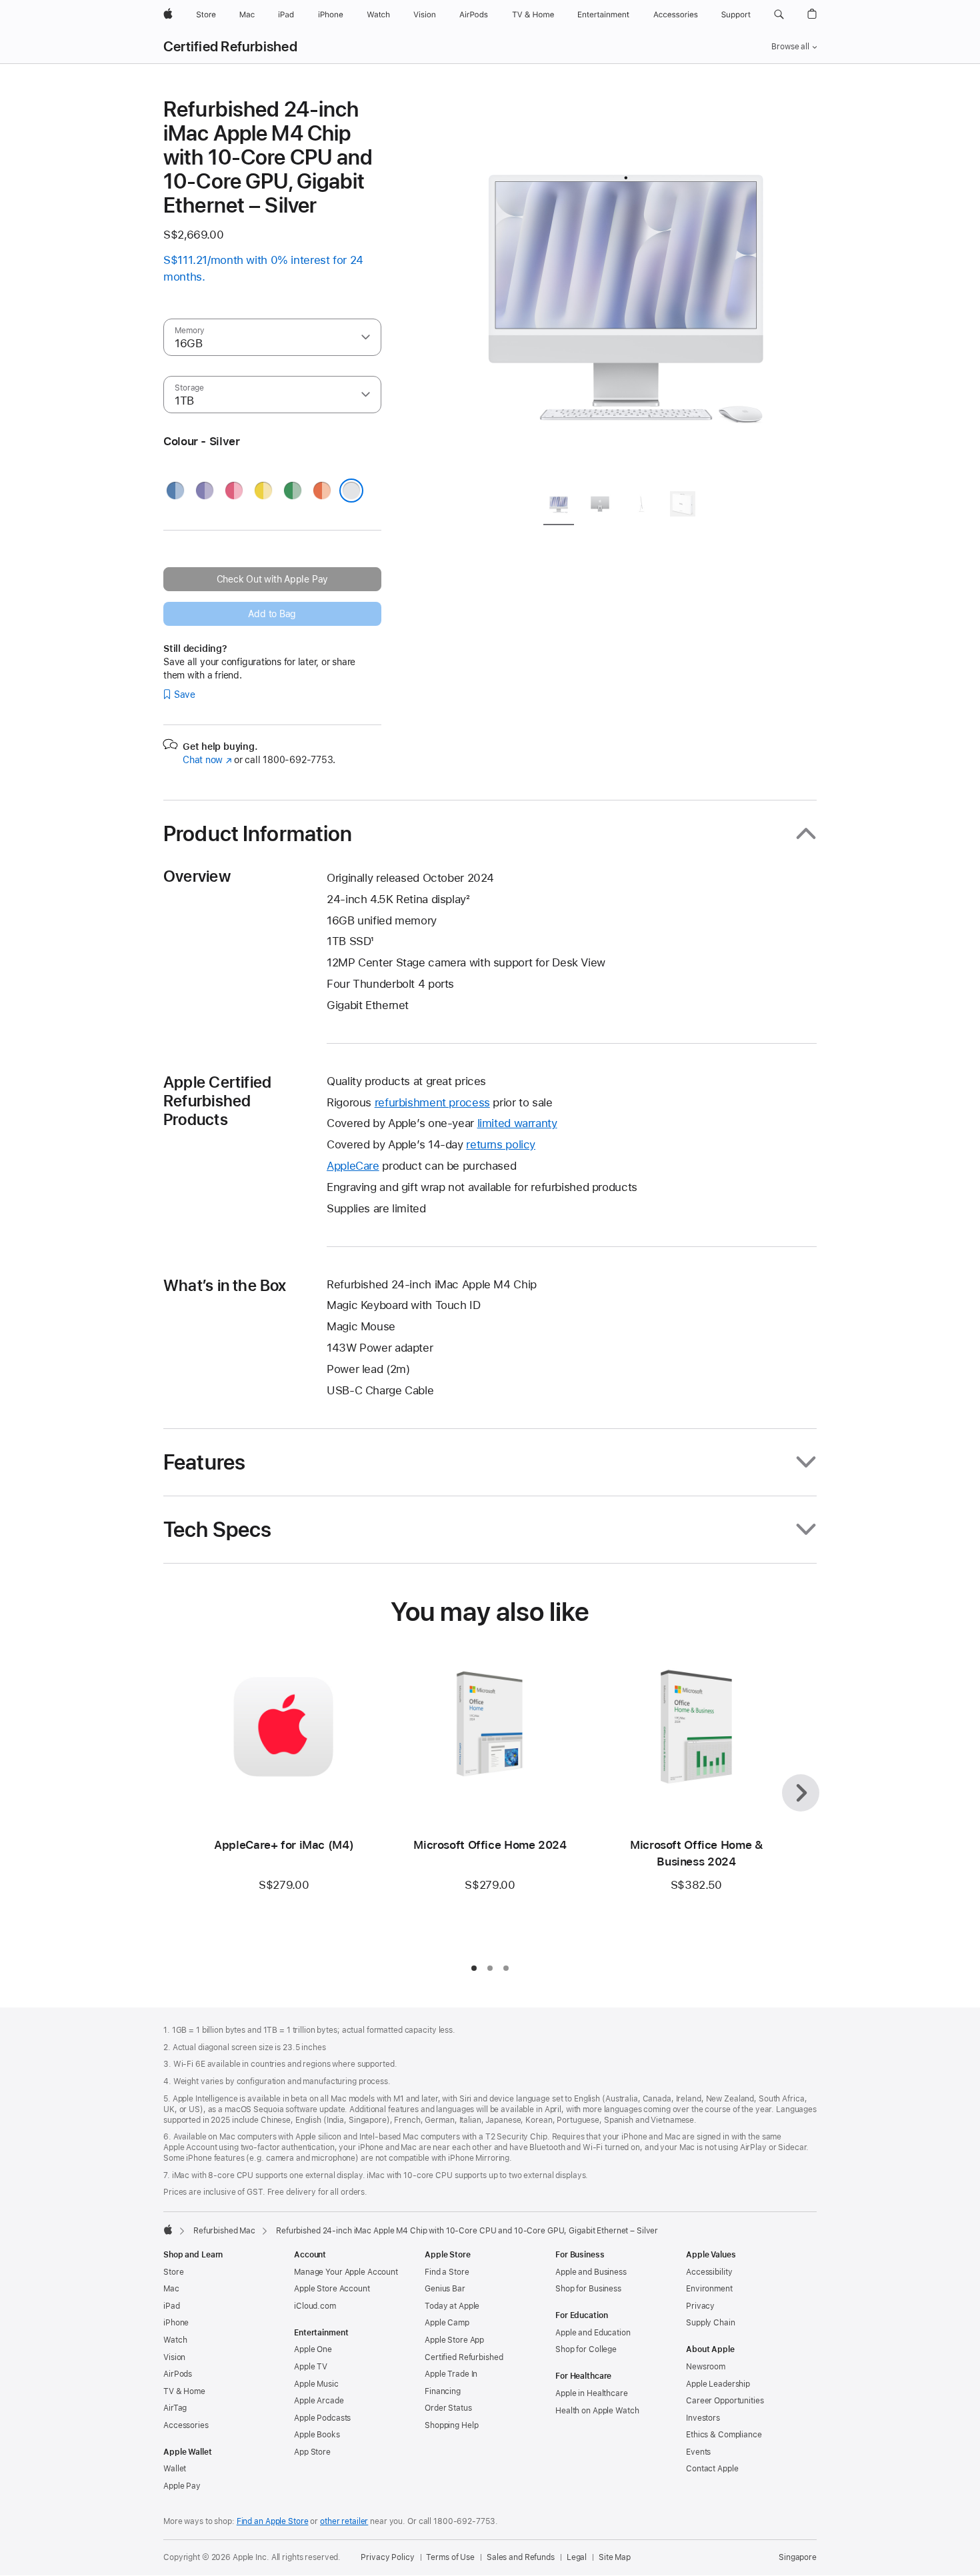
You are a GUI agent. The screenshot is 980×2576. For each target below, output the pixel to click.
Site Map (615, 2557)
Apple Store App (454, 2340)
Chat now (207, 760)
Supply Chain (711, 2323)
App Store (312, 2452)
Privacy (700, 2306)
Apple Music (316, 2384)
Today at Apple (452, 2306)
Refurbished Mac (224, 2231)
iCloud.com (315, 2306)
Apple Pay (182, 2486)
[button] (779, 15)
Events (698, 2452)
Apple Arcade (319, 2401)
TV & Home (184, 2391)
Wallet (175, 2469)
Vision (174, 2357)
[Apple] (168, 2229)
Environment (709, 2289)
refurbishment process (432, 1102)
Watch (175, 2340)
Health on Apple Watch (597, 2411)
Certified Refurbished (230, 47)
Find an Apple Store (273, 2521)
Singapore (798, 2557)
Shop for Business (588, 2289)
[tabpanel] (626, 288)
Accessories (186, 2425)
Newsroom (706, 2367)
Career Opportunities (725, 2401)
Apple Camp (447, 2323)
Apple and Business (591, 2272)
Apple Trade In (451, 2374)
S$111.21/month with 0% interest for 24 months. (263, 268)
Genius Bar (445, 2289)
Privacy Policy (387, 2557)
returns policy (501, 1144)
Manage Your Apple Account (346, 2272)
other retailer (344, 2521)
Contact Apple (712, 2469)
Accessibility (709, 2272)
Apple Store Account (332, 2289)
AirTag (175, 2408)
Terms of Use (450, 2557)
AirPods (178, 2374)
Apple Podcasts (322, 2418)
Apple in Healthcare (592, 2393)
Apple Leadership (718, 2384)
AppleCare (353, 1166)
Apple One (313, 2349)
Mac (171, 2289)
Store (173, 2272)
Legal (577, 2557)
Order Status (448, 2408)
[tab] (559, 506)
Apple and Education (593, 2333)
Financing (443, 2391)
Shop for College (586, 2349)
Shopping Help (451, 2425)
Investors (703, 2418)
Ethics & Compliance (724, 2435)
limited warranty (517, 1123)
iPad (172, 2306)
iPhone (176, 2323)
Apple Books (317, 2435)
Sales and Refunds (521, 2557)
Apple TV (311, 2367)
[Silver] (351, 491)
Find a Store (447, 2272)
